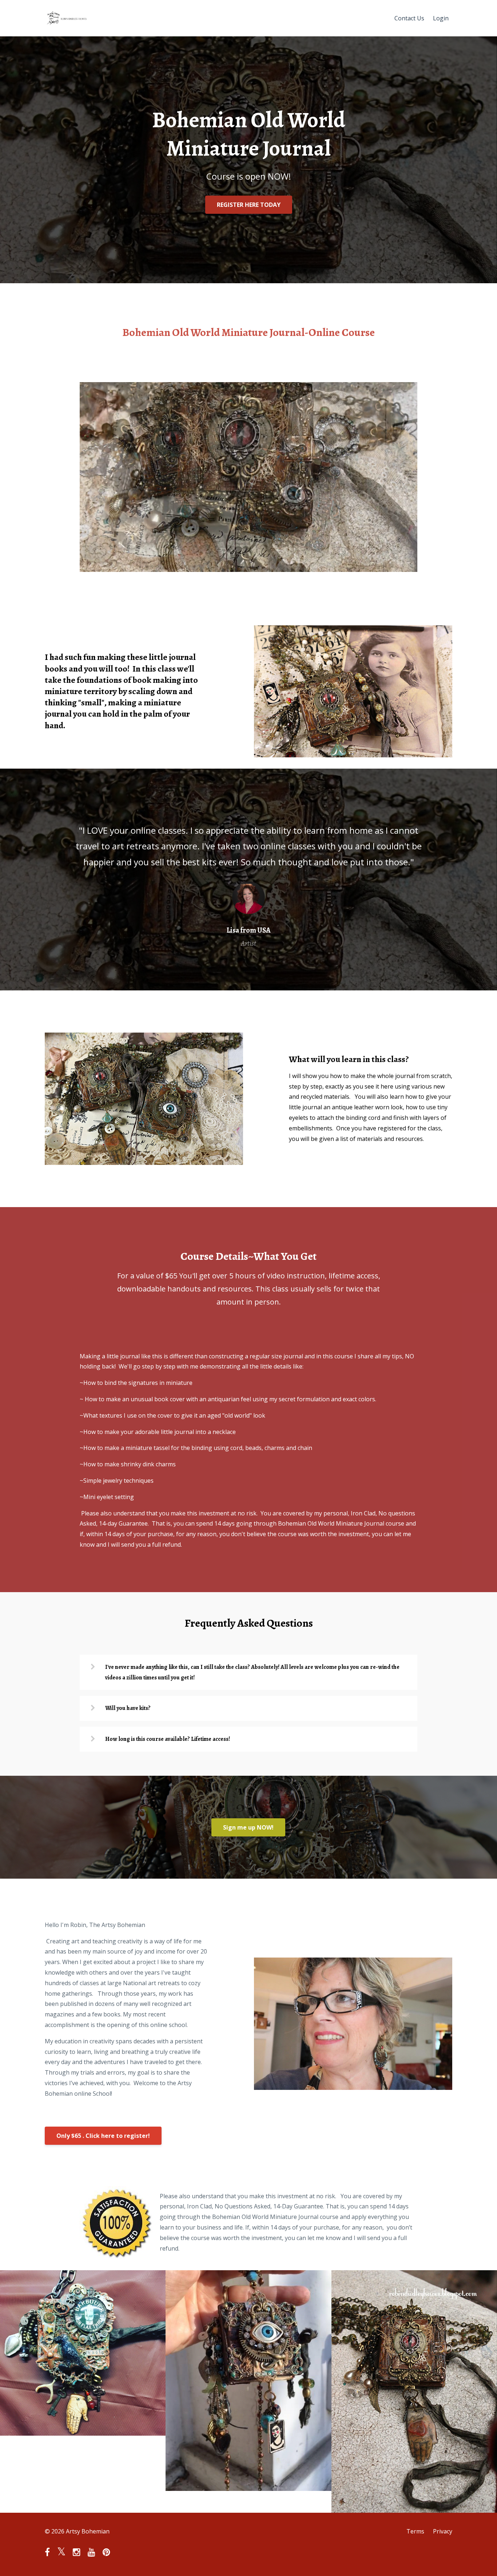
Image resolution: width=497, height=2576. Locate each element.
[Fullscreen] (410, 566)
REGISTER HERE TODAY (249, 205)
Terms (415, 2531)
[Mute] (381, 566)
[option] (249, 880)
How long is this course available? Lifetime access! (168, 1739)
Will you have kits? (128, 1708)
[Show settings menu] (396, 566)
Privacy (443, 2531)
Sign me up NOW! (248, 1827)
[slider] (242, 566)
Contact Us (409, 18)
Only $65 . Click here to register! (103, 2136)
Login (441, 18)
